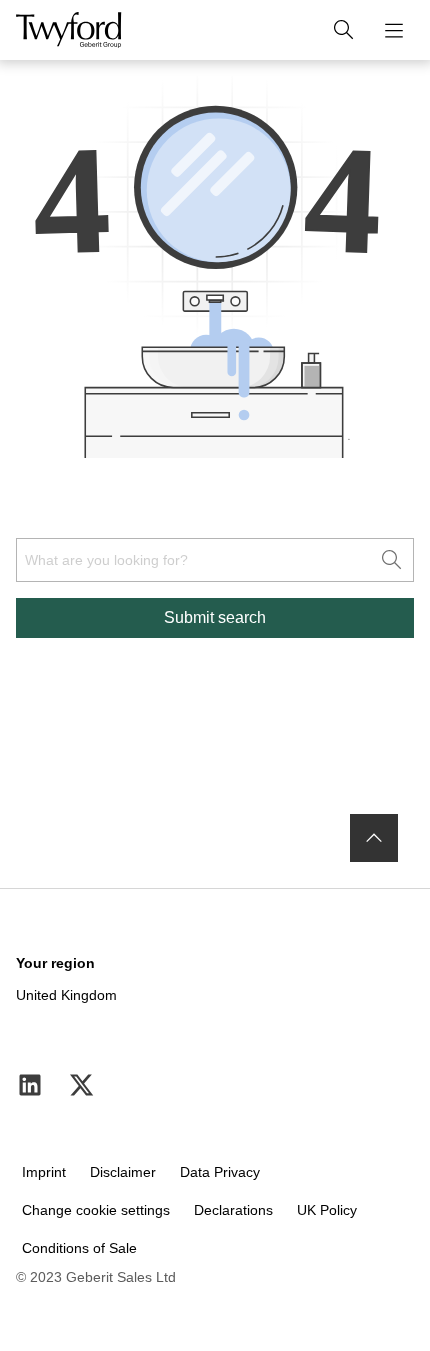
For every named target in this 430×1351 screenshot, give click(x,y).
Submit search (215, 617)
